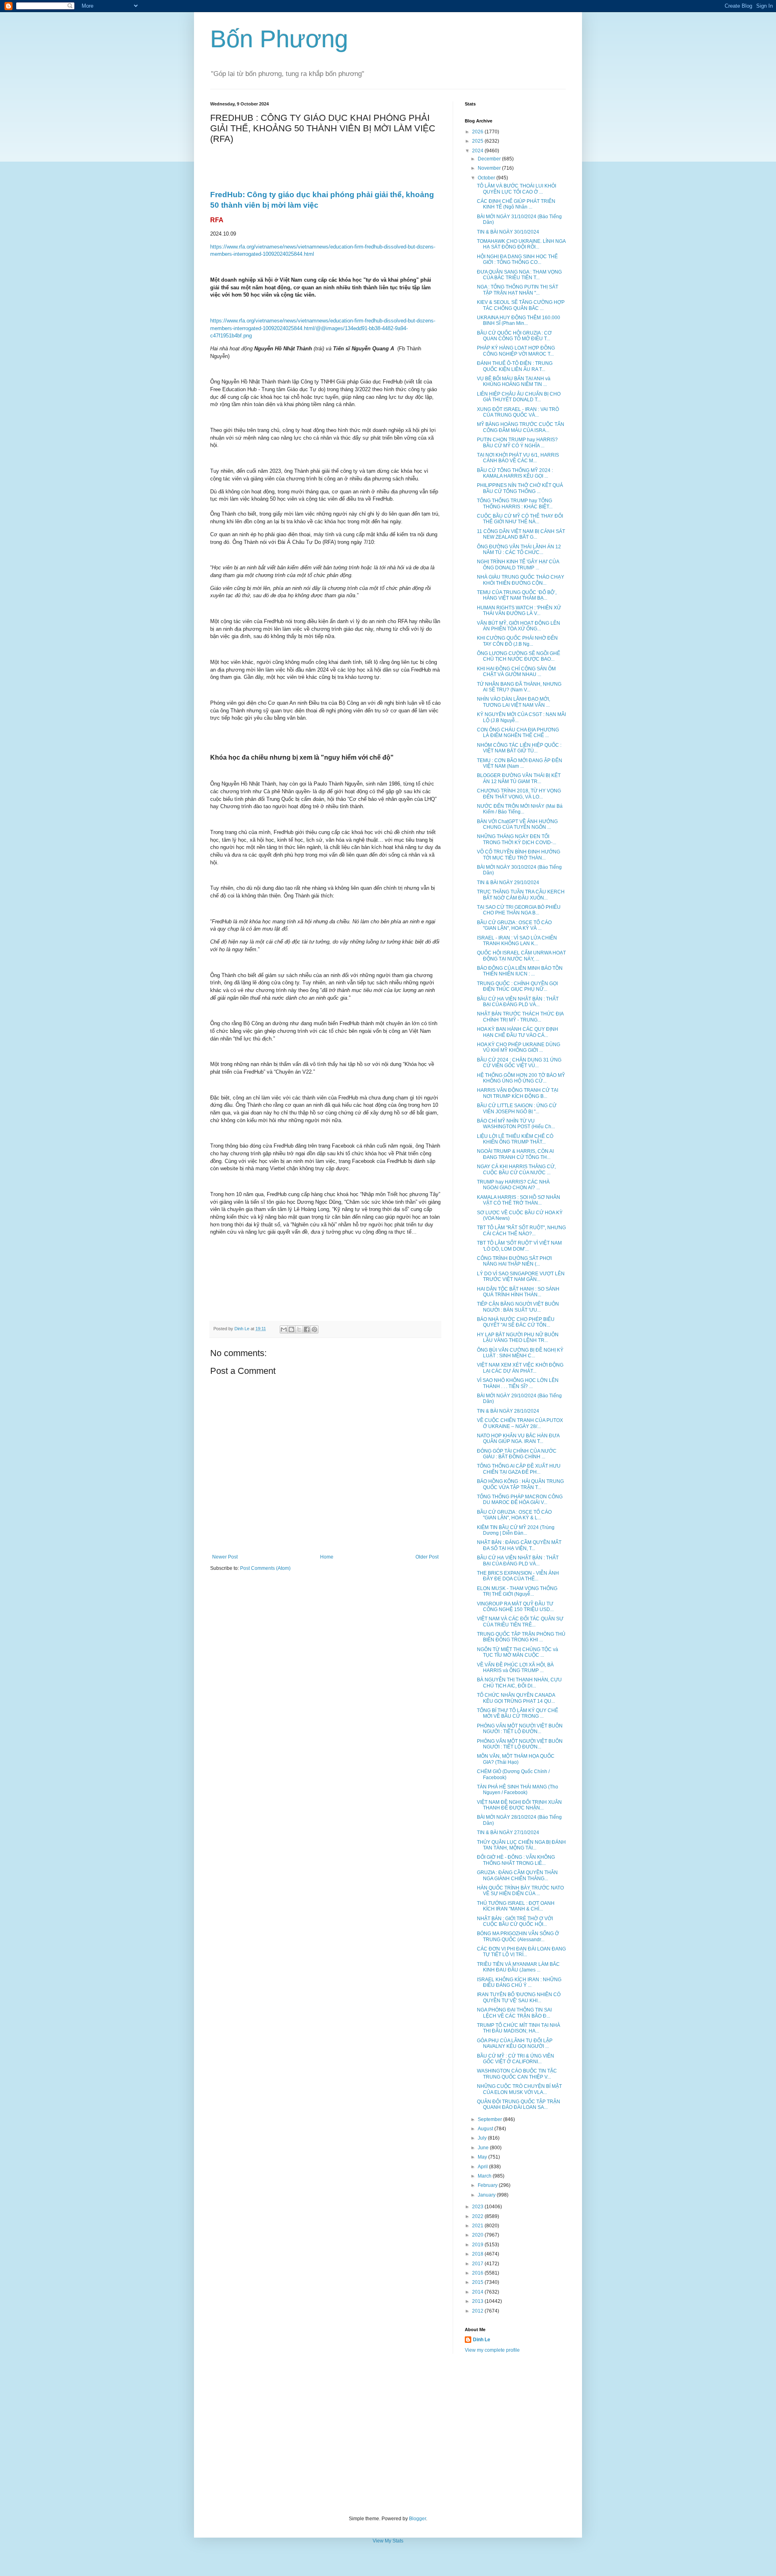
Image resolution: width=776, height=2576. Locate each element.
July (483, 2138)
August (486, 2129)
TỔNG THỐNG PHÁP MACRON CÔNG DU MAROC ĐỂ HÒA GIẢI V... (520, 1500)
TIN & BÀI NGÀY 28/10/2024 (508, 1411)
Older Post (427, 1557)
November (490, 168)
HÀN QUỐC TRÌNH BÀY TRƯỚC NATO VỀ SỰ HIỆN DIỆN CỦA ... (520, 1891)
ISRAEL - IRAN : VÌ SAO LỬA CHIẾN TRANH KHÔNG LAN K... (517, 941)
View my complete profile (492, 2350)
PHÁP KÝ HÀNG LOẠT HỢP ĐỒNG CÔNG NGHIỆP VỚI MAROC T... (516, 351)
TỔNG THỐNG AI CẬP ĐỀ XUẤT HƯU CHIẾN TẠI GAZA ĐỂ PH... (519, 1469)
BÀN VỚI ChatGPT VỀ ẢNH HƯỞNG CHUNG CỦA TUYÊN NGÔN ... (517, 824)
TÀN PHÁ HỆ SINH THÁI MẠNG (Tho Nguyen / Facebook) (518, 1790)
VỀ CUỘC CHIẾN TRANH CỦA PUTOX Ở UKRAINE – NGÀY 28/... (520, 1423)
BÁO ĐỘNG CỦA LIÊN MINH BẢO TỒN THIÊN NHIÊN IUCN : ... (520, 971)
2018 (478, 2254)
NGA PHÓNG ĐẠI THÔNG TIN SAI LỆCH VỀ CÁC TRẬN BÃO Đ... (514, 2013)
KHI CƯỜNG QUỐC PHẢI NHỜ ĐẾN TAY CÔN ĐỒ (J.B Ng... (517, 641)
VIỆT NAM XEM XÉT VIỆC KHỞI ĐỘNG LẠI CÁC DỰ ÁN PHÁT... (520, 1368)
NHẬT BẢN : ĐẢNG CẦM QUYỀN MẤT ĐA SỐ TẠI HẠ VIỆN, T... (519, 1545)
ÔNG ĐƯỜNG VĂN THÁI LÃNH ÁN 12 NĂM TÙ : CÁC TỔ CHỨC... (519, 550)
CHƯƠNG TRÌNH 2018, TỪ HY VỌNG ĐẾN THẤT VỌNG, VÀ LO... (519, 794)
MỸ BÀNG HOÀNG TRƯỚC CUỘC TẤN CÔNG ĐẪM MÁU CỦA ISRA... (521, 427)
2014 (478, 2292)
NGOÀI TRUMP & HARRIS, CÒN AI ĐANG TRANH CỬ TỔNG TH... (515, 1154)
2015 (478, 2282)
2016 (478, 2273)
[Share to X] (299, 1329)
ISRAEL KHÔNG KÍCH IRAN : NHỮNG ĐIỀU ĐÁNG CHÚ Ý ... (519, 1982)
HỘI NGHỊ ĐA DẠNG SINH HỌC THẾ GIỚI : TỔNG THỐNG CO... (517, 259)
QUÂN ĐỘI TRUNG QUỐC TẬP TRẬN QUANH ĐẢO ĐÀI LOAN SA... (519, 2104)
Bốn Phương (279, 39)
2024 (478, 151)
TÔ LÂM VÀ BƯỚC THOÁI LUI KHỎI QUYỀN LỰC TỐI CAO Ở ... (517, 189)
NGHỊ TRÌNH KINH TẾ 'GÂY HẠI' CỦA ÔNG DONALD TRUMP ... (518, 564)
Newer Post (225, 1557)
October (487, 178)
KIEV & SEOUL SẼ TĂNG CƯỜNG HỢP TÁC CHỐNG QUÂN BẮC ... (521, 305)
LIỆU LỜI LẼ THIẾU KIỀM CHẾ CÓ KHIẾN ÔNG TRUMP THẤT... (515, 1139)
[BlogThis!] (291, 1329)
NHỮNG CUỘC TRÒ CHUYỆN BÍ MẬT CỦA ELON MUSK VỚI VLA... (519, 2089)
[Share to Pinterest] (314, 1329)
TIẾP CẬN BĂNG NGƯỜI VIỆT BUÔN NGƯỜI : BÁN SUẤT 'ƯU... (518, 1307)
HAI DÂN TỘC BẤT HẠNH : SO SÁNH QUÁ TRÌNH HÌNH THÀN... (518, 1292)
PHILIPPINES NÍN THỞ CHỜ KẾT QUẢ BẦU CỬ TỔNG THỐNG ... (520, 488)
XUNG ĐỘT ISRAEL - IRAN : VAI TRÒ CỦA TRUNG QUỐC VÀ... (518, 412)
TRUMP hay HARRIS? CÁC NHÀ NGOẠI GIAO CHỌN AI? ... (513, 1185)
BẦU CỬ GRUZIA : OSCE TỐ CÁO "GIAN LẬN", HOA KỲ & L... (514, 1515)
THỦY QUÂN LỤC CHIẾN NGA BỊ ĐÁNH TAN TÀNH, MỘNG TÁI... (521, 1845)
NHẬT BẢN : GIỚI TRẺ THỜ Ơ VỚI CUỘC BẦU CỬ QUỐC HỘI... (515, 1921)
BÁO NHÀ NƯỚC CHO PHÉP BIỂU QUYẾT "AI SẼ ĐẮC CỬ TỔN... (516, 1322)
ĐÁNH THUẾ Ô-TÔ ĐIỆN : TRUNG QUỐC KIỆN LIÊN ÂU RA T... (515, 366)
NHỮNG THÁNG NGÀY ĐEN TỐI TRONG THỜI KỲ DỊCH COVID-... (517, 839)
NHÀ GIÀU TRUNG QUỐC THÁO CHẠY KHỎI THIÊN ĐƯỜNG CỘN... (521, 580)
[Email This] (284, 1329)
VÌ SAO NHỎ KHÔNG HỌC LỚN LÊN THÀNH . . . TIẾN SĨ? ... (518, 1383)
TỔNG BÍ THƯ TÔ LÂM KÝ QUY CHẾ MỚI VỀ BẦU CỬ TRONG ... (518, 1713)
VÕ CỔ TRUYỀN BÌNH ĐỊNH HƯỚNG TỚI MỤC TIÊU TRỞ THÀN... (519, 855)
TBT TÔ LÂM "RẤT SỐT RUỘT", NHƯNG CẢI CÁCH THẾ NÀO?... (521, 1230)
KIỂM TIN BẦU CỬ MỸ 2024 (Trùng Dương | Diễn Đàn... (516, 1530)
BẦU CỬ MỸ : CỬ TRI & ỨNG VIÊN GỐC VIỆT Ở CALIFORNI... (516, 2059)
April (483, 2167)
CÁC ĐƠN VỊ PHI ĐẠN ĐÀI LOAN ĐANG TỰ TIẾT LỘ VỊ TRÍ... (521, 1952)
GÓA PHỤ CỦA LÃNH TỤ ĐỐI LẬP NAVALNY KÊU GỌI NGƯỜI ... (515, 2043)
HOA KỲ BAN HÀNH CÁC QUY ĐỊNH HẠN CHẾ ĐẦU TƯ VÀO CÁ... (518, 1032)
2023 (478, 2207)
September (490, 2119)
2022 (478, 2216)
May (483, 2157)
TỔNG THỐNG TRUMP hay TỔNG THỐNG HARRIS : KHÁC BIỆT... (515, 503)
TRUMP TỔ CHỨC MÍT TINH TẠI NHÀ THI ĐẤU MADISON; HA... (519, 2028)
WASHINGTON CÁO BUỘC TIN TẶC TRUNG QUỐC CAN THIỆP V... (517, 2074)
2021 (478, 2226)
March (485, 2176)
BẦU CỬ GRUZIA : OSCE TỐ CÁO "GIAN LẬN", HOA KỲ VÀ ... (514, 925)
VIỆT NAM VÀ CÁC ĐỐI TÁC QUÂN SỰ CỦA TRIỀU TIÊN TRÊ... (520, 1622)
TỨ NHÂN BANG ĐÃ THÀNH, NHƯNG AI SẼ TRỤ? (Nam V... (519, 687)
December (490, 159)
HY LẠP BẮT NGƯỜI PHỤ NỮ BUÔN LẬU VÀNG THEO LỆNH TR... (518, 1337)
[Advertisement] (388, 2435)
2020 (478, 2235)
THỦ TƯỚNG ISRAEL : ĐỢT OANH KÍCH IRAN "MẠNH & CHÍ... (516, 1906)
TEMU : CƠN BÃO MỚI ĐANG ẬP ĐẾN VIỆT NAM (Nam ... (520, 763)
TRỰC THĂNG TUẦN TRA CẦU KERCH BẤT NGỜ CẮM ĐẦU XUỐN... (521, 895)
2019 (478, 2245)
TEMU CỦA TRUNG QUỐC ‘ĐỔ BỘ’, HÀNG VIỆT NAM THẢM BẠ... (517, 595)
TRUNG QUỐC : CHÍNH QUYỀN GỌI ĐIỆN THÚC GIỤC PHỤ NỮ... (517, 986)
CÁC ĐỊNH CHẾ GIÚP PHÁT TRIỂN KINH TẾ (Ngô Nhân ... (516, 204)
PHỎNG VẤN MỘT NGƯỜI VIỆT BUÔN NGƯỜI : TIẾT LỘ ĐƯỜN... (520, 1729)
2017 (478, 2264)
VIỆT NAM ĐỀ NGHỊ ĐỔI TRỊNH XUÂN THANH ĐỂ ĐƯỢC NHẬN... (519, 1805)
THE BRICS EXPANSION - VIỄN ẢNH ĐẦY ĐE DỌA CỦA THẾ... (518, 1576)
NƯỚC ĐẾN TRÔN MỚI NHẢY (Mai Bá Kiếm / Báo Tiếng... (520, 809)
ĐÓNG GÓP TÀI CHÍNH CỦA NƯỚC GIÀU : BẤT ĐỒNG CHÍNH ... (517, 1454)
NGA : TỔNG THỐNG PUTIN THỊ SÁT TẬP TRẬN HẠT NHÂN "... (518, 290)
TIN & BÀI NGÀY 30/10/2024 (508, 232)
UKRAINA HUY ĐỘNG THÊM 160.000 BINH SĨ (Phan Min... (519, 320)
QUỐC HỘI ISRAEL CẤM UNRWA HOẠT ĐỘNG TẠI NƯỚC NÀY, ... (521, 956)
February (488, 2185)
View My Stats (388, 2541)
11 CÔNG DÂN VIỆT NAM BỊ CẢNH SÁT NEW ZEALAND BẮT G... (521, 534)
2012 (478, 2311)
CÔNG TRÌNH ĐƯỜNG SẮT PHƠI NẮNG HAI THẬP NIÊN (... (514, 1261)
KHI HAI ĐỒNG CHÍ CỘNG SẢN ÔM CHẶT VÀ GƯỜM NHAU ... (516, 672)
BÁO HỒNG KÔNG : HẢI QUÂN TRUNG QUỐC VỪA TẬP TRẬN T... (520, 1484)
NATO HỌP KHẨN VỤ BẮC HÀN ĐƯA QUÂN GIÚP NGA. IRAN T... (518, 1439)
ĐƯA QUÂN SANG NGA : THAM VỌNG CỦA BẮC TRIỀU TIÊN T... (519, 275)
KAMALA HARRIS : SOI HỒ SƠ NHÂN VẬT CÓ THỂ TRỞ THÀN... (519, 1200)
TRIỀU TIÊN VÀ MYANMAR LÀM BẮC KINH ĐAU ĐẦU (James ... (518, 1967)
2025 (478, 141)
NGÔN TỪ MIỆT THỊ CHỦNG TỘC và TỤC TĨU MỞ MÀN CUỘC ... (518, 1652)
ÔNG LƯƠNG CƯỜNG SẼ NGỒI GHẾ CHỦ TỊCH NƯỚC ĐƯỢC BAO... (519, 656)
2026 (478, 132)
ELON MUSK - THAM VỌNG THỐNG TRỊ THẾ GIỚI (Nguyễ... (517, 1591)
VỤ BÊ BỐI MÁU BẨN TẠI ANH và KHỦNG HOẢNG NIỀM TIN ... (514, 381)
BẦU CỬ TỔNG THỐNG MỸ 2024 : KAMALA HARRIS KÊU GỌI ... (515, 473)
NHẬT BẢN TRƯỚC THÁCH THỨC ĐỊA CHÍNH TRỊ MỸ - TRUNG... (520, 1017)
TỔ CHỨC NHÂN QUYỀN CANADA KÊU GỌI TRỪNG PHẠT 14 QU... (516, 1698)
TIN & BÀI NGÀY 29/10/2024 (508, 883)
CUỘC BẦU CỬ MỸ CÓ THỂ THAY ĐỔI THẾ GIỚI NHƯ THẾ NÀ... (520, 519)
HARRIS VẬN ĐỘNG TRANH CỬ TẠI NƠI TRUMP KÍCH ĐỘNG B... (518, 1093)
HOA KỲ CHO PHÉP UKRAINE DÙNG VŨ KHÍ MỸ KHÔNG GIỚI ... (519, 1047)
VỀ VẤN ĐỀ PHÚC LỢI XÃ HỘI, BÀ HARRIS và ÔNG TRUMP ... (515, 1668)
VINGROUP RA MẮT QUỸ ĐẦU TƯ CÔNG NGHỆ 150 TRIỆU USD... (515, 1607)
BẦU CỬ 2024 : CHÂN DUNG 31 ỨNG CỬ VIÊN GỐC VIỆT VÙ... (519, 1063)
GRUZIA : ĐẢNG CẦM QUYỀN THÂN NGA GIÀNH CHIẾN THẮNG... (517, 1875)
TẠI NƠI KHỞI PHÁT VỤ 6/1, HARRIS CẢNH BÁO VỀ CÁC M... (518, 458)
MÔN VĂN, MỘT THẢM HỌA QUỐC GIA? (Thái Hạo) (516, 1759)
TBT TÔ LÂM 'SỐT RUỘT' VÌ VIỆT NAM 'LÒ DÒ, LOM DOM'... (519, 1246)
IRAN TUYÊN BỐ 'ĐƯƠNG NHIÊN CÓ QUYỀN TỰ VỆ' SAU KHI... (519, 1997)
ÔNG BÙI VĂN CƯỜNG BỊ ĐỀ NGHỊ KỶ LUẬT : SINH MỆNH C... (520, 1353)
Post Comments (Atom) (265, 1568)
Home (327, 1557)
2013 (478, 2301)
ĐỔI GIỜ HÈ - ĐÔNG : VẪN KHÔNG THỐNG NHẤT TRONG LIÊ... (516, 1860)
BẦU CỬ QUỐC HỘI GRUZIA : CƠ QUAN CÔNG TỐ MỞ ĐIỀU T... (514, 336)
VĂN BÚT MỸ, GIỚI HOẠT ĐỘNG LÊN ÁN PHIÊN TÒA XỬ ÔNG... (519, 626)
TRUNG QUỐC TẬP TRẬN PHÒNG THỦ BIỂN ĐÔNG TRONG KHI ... (521, 1637)
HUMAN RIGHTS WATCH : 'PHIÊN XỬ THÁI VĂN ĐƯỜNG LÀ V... (519, 611)
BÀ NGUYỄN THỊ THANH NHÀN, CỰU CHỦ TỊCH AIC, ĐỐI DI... (519, 1683)
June (484, 2148)
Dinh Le (242, 1329)
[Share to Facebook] (307, 1329)
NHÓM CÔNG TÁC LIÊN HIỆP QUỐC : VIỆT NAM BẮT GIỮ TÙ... (519, 748)
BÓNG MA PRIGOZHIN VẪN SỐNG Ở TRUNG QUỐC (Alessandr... (518, 1936)
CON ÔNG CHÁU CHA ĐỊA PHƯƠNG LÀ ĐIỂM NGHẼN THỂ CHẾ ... (518, 733)
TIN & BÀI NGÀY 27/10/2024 (508, 1832)
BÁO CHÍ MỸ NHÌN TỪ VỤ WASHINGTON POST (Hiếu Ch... (516, 1124)
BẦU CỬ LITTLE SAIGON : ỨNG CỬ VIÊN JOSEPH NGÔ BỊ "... (517, 1108)
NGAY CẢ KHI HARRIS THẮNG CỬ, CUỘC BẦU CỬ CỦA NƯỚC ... (516, 1169)
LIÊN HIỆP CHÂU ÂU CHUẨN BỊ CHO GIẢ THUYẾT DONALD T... (519, 397)
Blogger (418, 2519)
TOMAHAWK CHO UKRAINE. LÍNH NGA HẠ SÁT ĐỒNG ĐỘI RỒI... (521, 244)
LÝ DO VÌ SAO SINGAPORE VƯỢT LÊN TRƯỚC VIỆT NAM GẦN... (521, 1276)
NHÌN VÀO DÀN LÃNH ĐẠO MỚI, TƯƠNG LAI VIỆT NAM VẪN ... (513, 702)
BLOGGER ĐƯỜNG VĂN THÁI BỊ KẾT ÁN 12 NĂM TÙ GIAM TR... (519, 778)
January (487, 2195)
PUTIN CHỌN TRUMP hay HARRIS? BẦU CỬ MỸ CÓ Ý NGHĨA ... (517, 442)
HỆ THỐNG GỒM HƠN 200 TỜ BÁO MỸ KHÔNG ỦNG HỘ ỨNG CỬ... (521, 1078)
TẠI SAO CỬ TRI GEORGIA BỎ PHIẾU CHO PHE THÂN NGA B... (519, 910)
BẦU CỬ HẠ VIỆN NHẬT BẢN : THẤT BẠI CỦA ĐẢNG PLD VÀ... (518, 1002)
